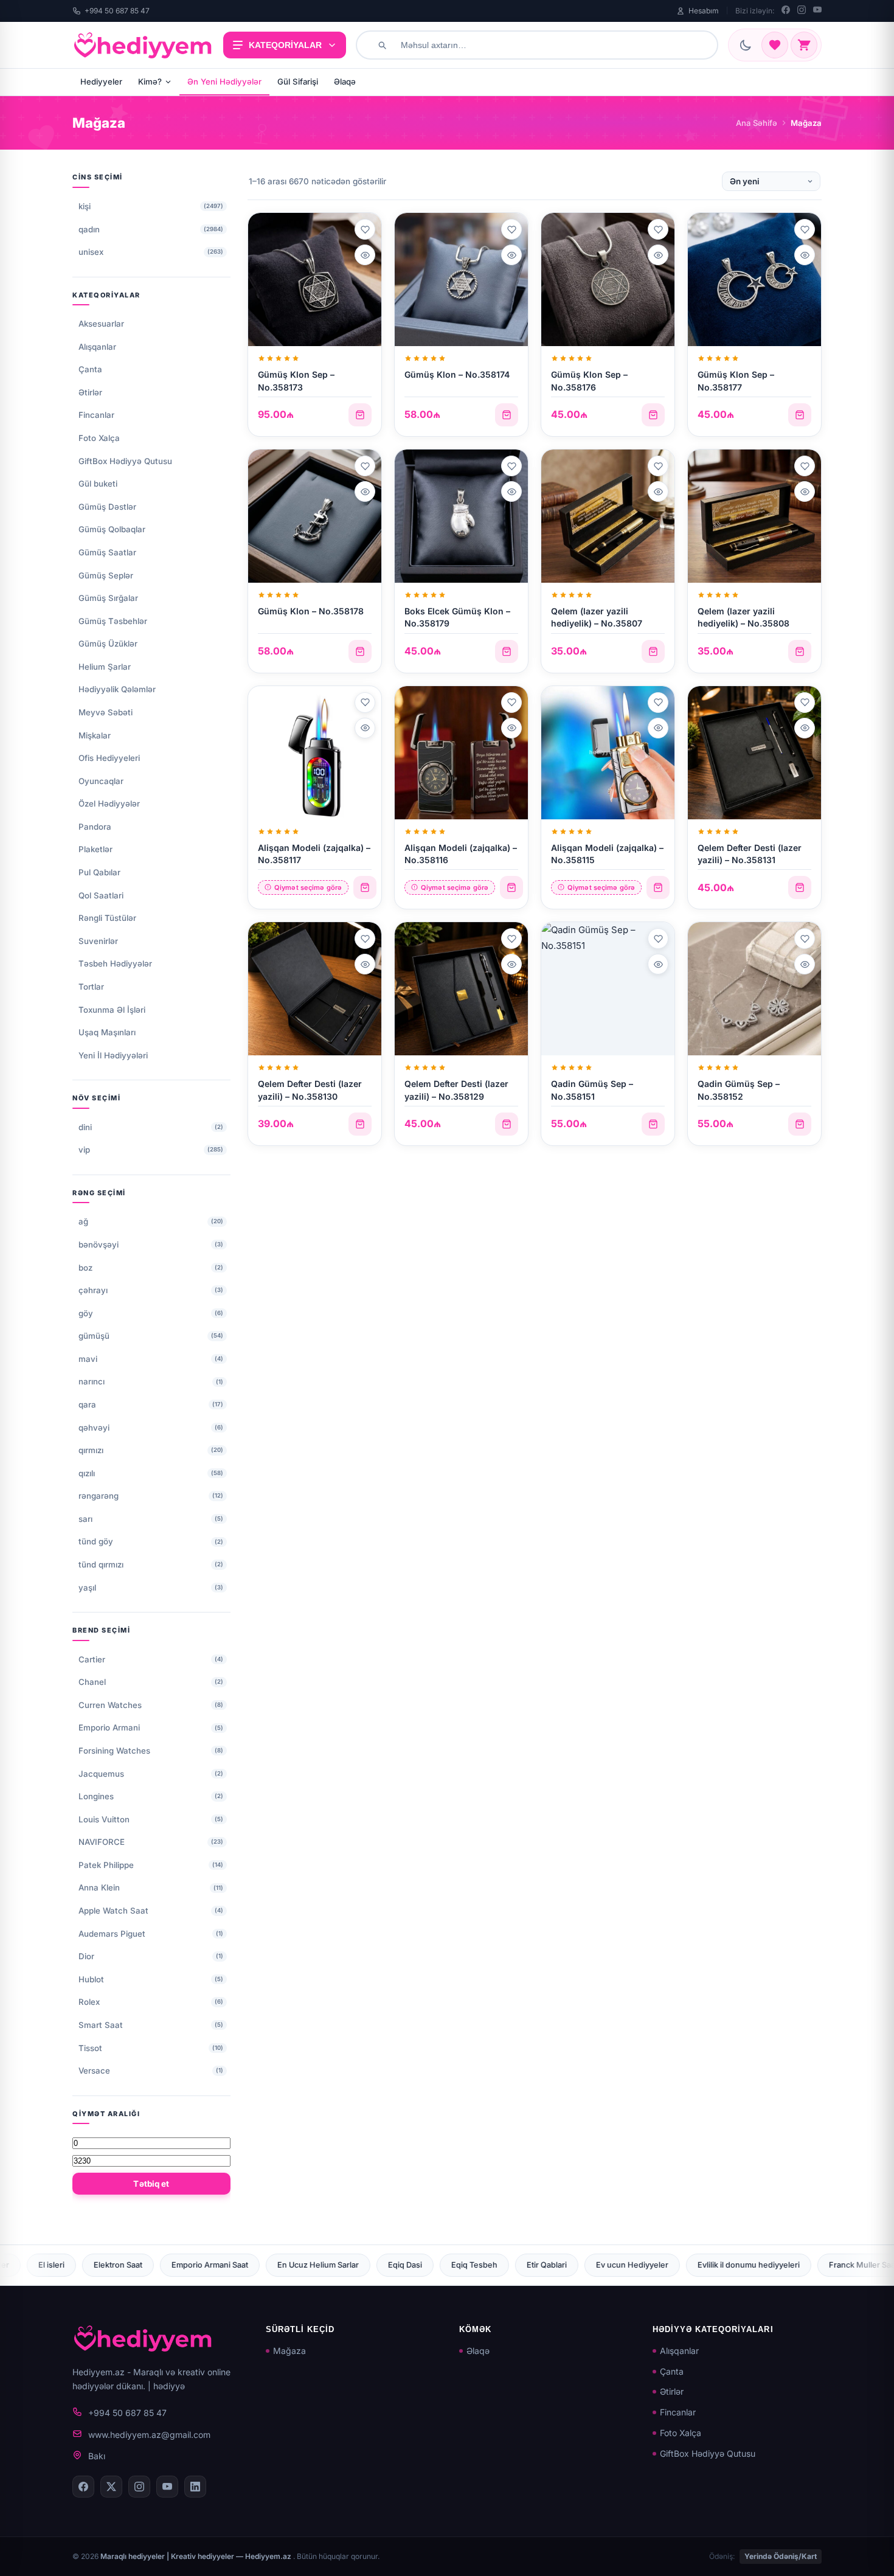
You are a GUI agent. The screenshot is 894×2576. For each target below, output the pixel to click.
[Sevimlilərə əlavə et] (365, 229)
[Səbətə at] (360, 415)
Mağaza (289, 2351)
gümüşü (94, 1336)
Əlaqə (345, 82)
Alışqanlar (97, 347)
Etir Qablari (328, 2265)
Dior (86, 1956)
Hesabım (704, 11)
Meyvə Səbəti (106, 712)
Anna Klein (99, 1887)
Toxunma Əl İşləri (112, 1010)
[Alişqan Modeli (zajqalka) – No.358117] (315, 753)
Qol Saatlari (101, 895)
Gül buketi (98, 484)
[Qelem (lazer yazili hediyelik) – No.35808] (754, 516)
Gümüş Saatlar (107, 552)
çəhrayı (93, 1290)
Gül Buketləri (732, 2265)
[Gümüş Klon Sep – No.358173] (315, 279)
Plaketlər (95, 849)
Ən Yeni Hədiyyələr (224, 82)
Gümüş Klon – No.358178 (311, 611)
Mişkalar (95, 735)
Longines (96, 1796)
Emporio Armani (109, 1727)
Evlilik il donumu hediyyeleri (530, 2265)
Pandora (95, 827)
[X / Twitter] (111, 2487)
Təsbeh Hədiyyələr (115, 963)
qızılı (87, 1473)
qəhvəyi (94, 1428)
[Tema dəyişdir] (746, 45)
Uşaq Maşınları (107, 1032)
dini (85, 1127)
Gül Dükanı (805, 2265)
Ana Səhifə (757, 123)
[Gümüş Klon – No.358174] (461, 279)
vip (84, 1150)
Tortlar (91, 987)
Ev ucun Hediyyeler (414, 2265)
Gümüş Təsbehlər (113, 621)
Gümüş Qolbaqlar (112, 529)
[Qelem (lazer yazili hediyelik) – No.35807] (608, 516)
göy (86, 1313)
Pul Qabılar (99, 872)
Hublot (91, 1979)
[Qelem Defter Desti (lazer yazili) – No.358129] (461, 989)
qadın (89, 229)
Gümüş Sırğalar (108, 598)
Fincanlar (96, 415)
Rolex (89, 2002)
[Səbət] (804, 45)
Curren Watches (110, 1705)
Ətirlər (90, 392)
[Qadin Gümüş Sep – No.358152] (754, 989)
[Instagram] (802, 11)
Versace (94, 2071)
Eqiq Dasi (187, 2265)
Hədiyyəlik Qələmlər (117, 689)
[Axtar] (382, 45)
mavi (88, 1359)
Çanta (90, 369)
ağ (83, 1221)
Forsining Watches (114, 1751)
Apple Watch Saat (113, 1911)
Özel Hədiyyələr (109, 804)
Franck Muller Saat (645, 2265)
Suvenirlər (98, 941)
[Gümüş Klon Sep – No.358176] (608, 279)
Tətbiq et (151, 2184)
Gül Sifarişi (298, 82)
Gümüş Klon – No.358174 (457, 374)
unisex (91, 252)
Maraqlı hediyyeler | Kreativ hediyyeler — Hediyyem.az (197, 2556)
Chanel (92, 1682)
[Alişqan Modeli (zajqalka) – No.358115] (608, 753)
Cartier (92, 1659)
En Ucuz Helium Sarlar (100, 2265)
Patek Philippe (106, 1865)
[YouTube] (817, 11)
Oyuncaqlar (101, 781)
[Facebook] (786, 11)
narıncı (92, 1381)
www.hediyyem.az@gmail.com (149, 2435)
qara (87, 1404)
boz (85, 1268)
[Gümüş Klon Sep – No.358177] (754, 279)
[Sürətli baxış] (365, 255)
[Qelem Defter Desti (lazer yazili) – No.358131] (754, 753)
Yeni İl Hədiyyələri (113, 1055)
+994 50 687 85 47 (117, 11)
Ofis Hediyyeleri (109, 758)
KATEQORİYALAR (285, 45)
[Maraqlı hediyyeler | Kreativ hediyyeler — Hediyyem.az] (143, 45)
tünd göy (96, 1541)
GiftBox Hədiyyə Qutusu (125, 461)
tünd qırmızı (101, 1564)
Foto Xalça (99, 438)
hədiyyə (169, 2386)
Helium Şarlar (105, 667)
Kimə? (150, 82)
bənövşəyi (99, 1245)
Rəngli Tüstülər (107, 918)
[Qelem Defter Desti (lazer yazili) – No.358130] (315, 989)
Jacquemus (101, 1774)
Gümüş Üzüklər (108, 644)
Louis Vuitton (104, 1819)
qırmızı (91, 1450)
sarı (85, 1519)
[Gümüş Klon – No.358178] (315, 516)
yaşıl (87, 1588)
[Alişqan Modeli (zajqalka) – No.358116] (461, 753)
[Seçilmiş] (775, 45)
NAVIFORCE (102, 1842)
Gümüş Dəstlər (107, 507)
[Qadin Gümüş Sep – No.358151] (608, 989)
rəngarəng (99, 1496)
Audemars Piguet (112, 1934)
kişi (85, 206)
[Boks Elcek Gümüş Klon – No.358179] (461, 516)
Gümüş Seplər (106, 575)
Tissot (90, 2048)
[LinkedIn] (195, 2487)
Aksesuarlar (101, 324)
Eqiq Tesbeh (256, 2265)
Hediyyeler (101, 82)
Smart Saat (101, 2025)
